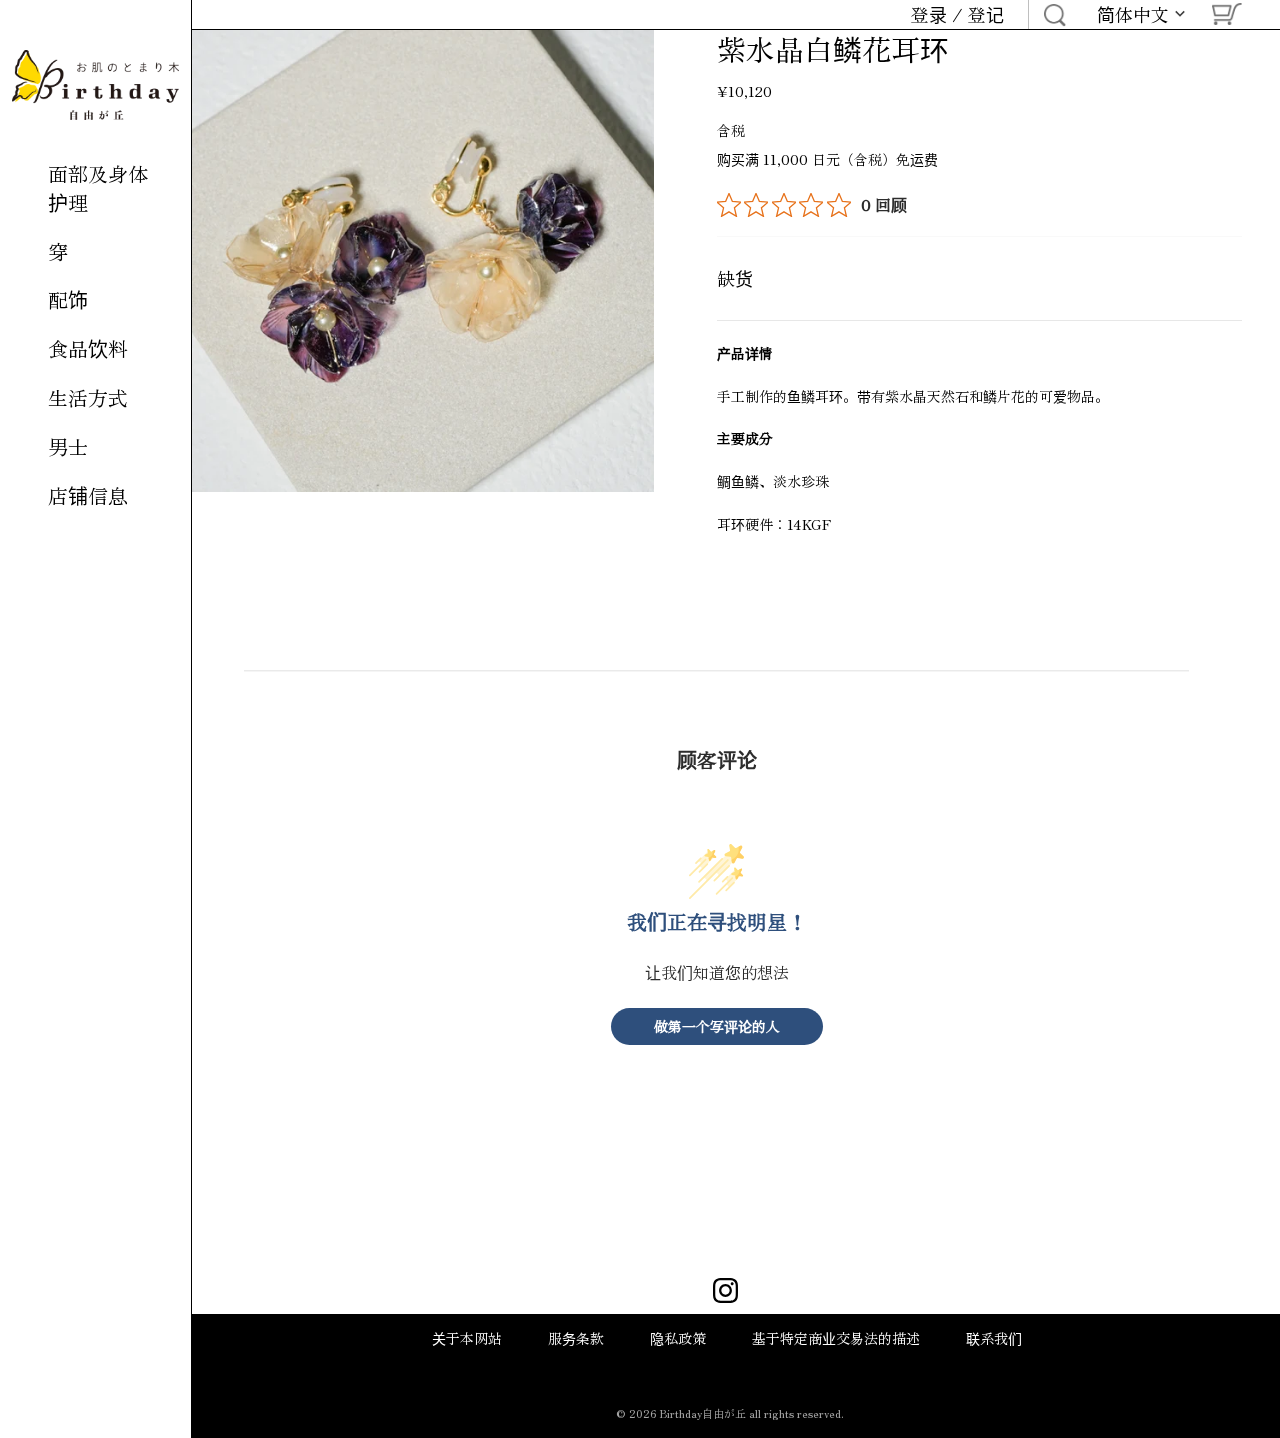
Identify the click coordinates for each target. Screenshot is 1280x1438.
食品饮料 (88, 348)
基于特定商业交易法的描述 (836, 1338)
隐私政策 (678, 1338)
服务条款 (576, 1338)
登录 (929, 14)
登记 (986, 14)
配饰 (68, 299)
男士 (68, 446)
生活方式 (88, 397)
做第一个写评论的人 (717, 1026)
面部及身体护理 (98, 188)
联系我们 (994, 1338)
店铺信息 (88, 495)
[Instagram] (725, 1293)
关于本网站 (467, 1338)
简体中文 (1133, 15)
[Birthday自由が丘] (95, 85)
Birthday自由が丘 (703, 1413)
